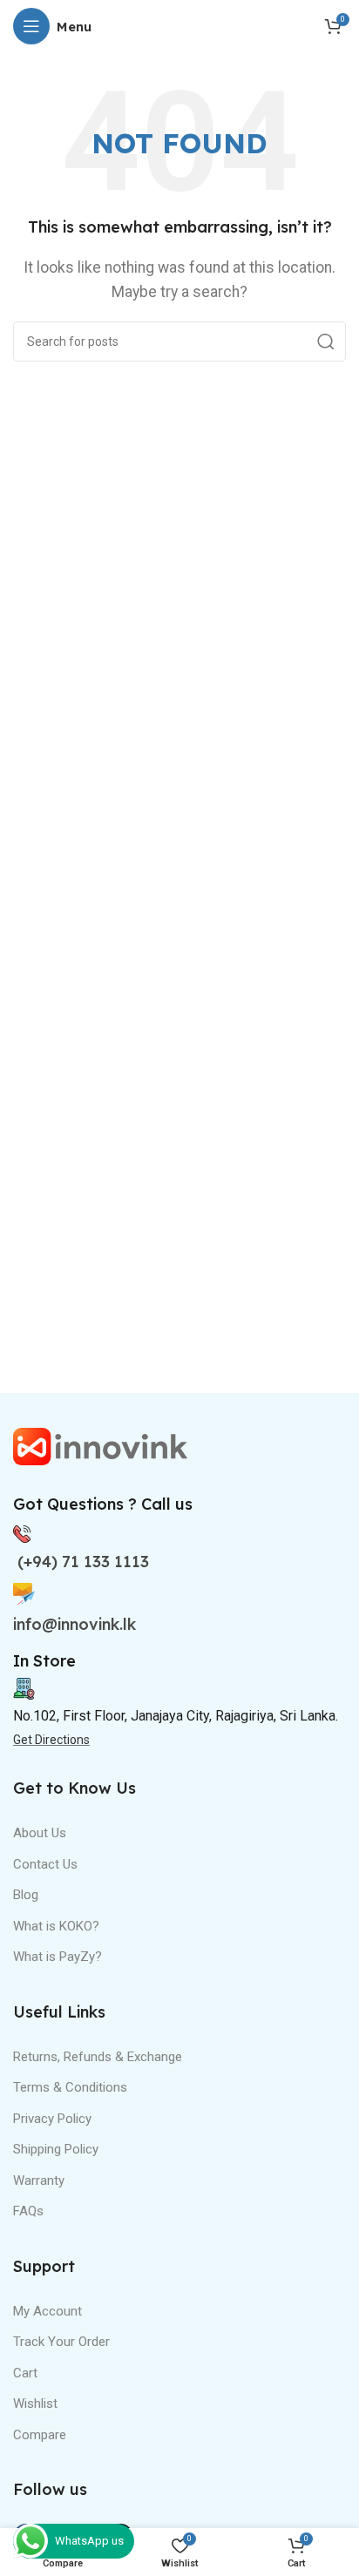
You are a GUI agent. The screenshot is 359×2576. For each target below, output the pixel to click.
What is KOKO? (56, 1926)
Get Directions (51, 1740)
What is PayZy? (58, 1957)
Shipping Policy (56, 2149)
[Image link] (100, 1445)
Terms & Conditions (70, 2087)
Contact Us (45, 1864)
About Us (40, 1833)
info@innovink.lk (75, 1624)
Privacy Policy (52, 2119)
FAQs (28, 2211)
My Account (47, 2311)
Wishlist (35, 2404)
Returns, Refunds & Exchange (98, 2057)
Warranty (39, 2180)
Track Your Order (61, 2342)
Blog (26, 1895)
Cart (25, 2373)
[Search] (326, 341)
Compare (40, 2435)
